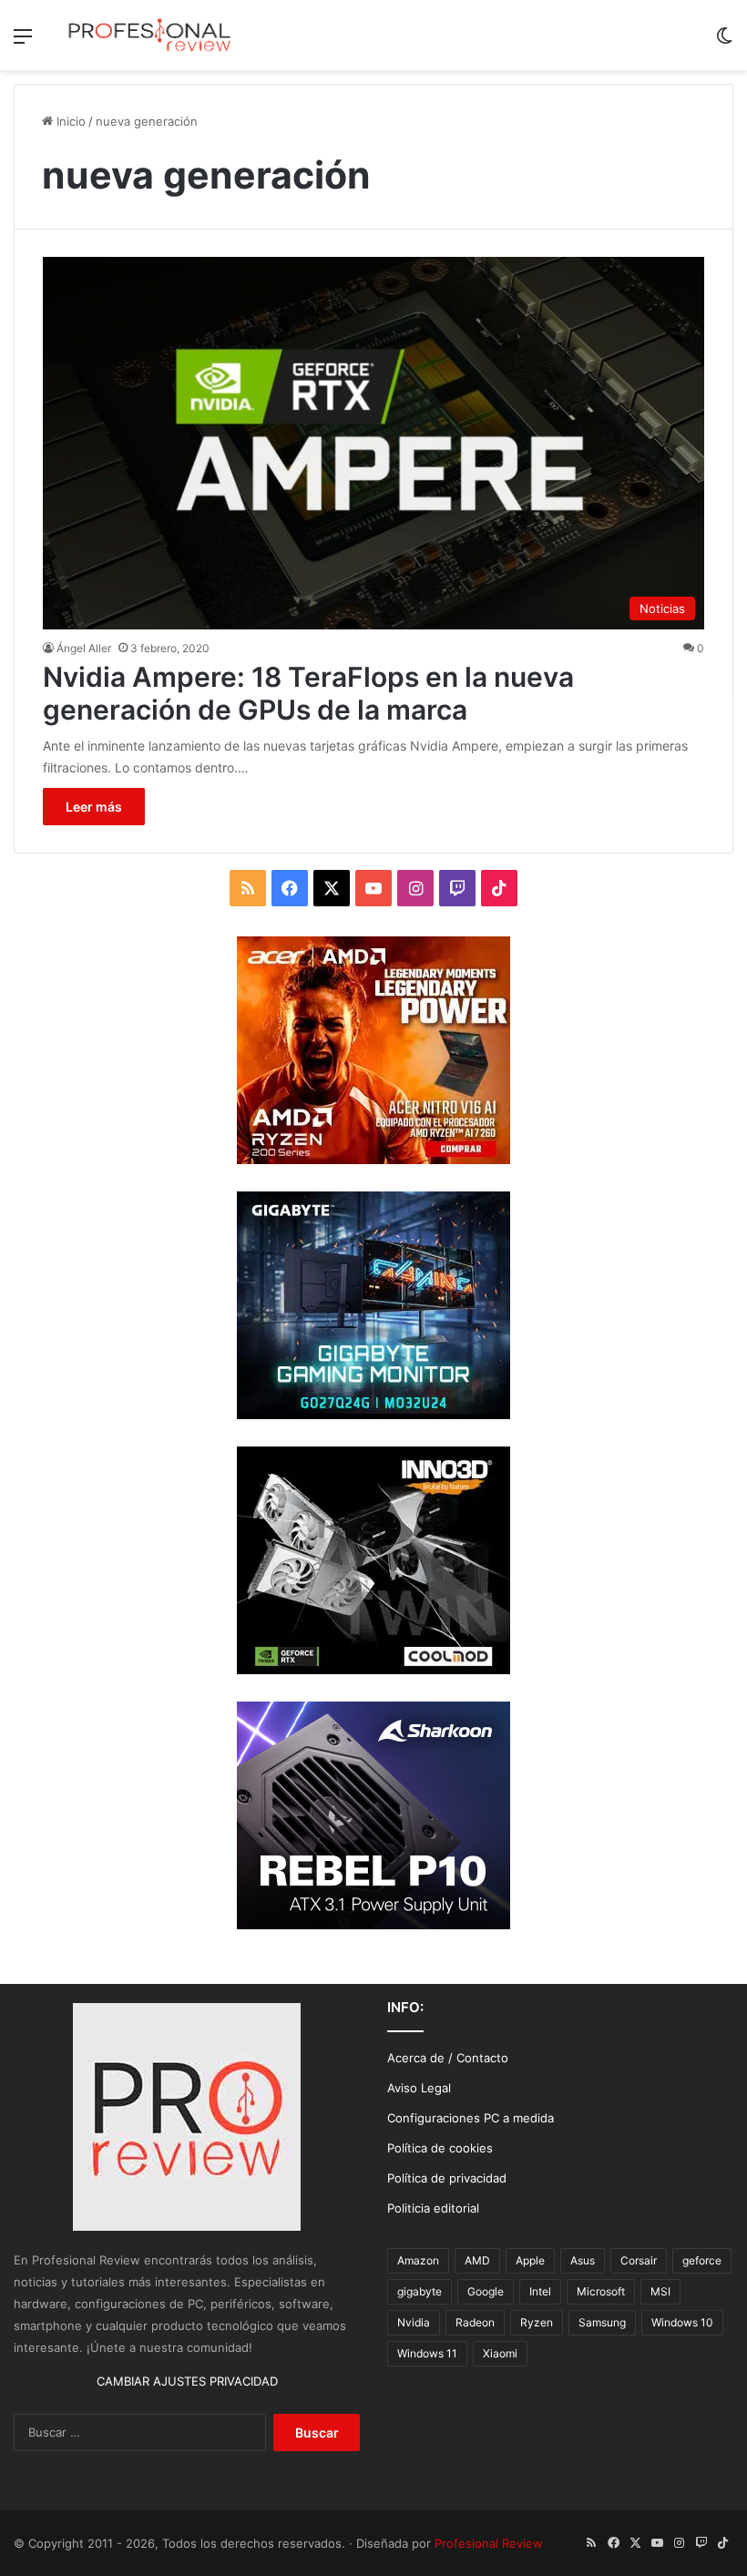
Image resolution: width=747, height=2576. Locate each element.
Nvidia (414, 2322)
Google (486, 2291)
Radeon (475, 2322)
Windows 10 (682, 2322)
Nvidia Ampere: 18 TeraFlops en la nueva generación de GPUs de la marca (308, 693)
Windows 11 (427, 2353)
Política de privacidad (447, 2178)
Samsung (602, 2322)
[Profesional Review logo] (149, 35)
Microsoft (601, 2291)
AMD (477, 2260)
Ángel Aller (84, 648)
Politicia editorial (433, 2208)
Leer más (94, 807)
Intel (540, 2291)
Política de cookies (440, 2148)
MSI (660, 2291)
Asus (583, 2260)
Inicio (69, 121)
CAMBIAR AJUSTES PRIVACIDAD (187, 2381)
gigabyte (420, 2291)
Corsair (639, 2260)
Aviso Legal (419, 2088)
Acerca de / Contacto (448, 2058)
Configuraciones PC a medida (471, 2118)
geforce (702, 2260)
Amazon (418, 2260)
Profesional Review (489, 2543)
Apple (530, 2260)
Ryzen (537, 2322)
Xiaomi (500, 2353)
